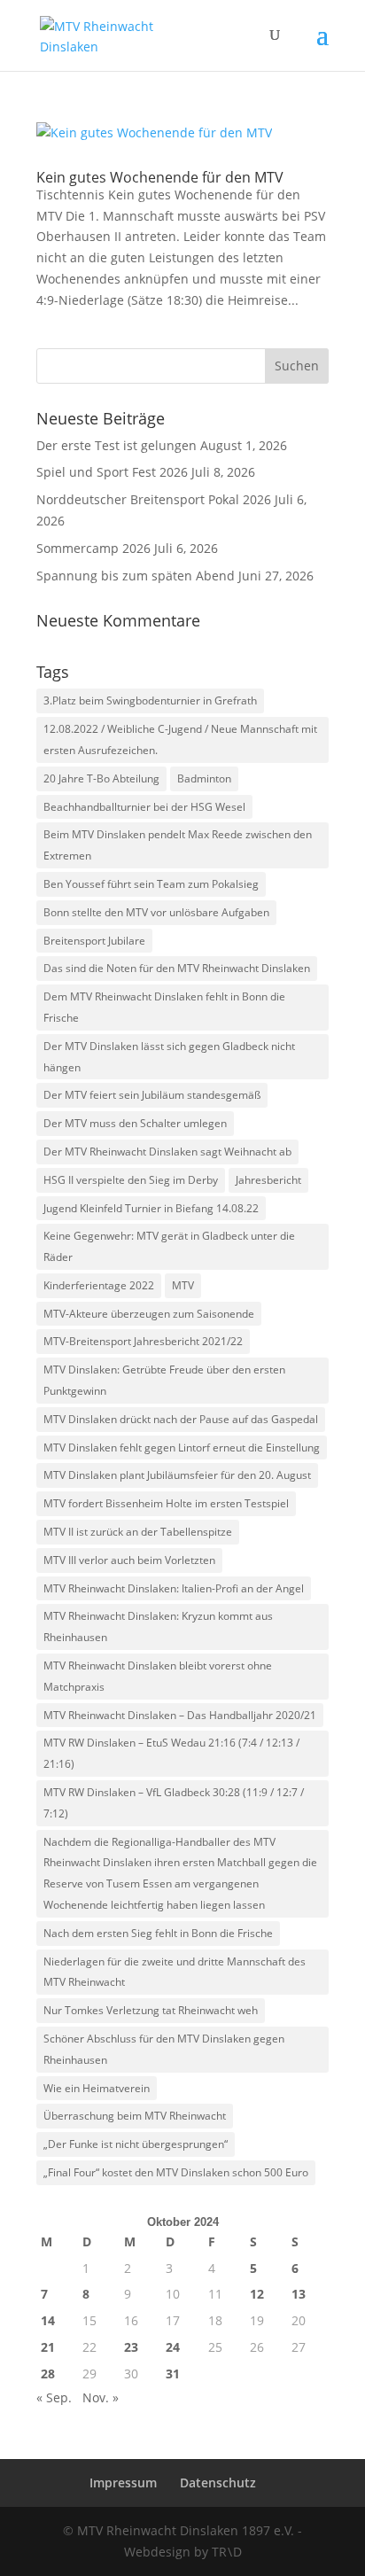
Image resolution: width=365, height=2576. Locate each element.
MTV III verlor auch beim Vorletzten (129, 1560)
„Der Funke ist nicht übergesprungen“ (136, 2144)
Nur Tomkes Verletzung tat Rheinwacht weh (151, 2010)
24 (173, 2347)
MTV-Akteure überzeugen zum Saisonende (149, 1314)
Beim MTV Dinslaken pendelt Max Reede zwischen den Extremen (178, 845)
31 (173, 2374)
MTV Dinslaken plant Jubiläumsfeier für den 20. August (177, 1475)
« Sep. (54, 2397)
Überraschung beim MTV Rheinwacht (135, 2116)
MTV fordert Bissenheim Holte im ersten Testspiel (166, 1503)
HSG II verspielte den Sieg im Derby (131, 1180)
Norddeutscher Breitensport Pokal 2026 (154, 499)
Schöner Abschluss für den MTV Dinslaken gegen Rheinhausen (164, 2049)
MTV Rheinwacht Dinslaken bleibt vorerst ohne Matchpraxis (158, 1676)
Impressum (123, 2483)
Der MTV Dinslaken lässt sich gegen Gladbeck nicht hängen (169, 1057)
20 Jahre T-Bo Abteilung (101, 778)
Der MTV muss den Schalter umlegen (135, 1123)
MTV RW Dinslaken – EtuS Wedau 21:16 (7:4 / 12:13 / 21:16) (171, 1753)
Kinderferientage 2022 (99, 1285)
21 (48, 2347)
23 (131, 2347)
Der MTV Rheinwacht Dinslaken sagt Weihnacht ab (167, 1152)
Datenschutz (218, 2483)
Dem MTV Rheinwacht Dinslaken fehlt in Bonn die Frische (164, 1007)
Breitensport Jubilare (94, 941)
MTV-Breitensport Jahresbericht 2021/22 (143, 1341)
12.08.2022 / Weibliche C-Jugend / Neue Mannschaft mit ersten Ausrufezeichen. (180, 739)
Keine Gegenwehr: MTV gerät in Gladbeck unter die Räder (169, 1246)
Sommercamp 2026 (93, 548)
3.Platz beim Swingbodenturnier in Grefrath (150, 700)
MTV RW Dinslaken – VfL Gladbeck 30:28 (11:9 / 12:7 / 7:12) (174, 1803)
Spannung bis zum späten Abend (136, 576)
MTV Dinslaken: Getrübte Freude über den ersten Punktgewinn (164, 1380)
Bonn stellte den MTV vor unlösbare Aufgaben (156, 912)
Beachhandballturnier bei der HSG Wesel (144, 807)
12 (257, 2294)
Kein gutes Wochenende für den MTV (160, 177)
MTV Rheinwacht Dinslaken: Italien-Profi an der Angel (174, 1588)
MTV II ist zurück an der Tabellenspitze (138, 1532)
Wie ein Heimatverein (97, 2088)
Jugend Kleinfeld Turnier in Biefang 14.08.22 (151, 1208)
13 (299, 2294)
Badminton (204, 778)
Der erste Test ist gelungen (116, 445)
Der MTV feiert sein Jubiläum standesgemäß (152, 1095)
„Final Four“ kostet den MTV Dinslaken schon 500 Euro (176, 2172)
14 (48, 2320)
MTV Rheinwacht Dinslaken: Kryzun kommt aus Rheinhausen (158, 1627)
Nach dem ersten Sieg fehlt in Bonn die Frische (158, 1933)
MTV (183, 1285)
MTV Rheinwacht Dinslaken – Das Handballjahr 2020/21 (180, 1715)
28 (48, 2374)
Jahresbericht (268, 1180)
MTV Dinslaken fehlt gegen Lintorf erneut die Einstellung (182, 1448)
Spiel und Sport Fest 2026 (112, 472)
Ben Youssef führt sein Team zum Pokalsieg (151, 884)
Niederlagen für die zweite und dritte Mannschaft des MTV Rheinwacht (175, 1972)
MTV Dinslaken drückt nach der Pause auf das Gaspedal (181, 1419)
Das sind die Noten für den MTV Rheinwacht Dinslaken (177, 968)
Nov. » (101, 2397)
